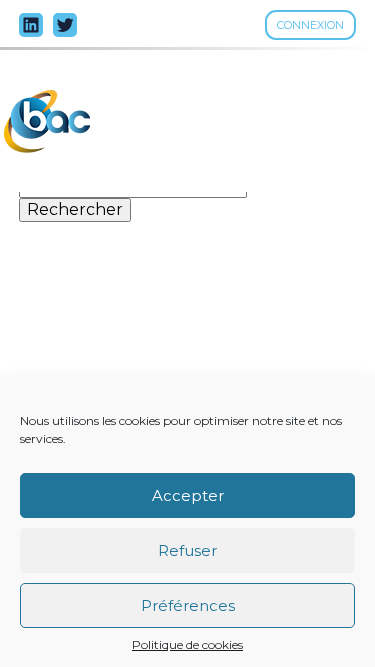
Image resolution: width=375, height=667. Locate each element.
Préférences (188, 605)
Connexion (310, 25)
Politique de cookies (187, 645)
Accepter (188, 495)
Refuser (187, 550)
